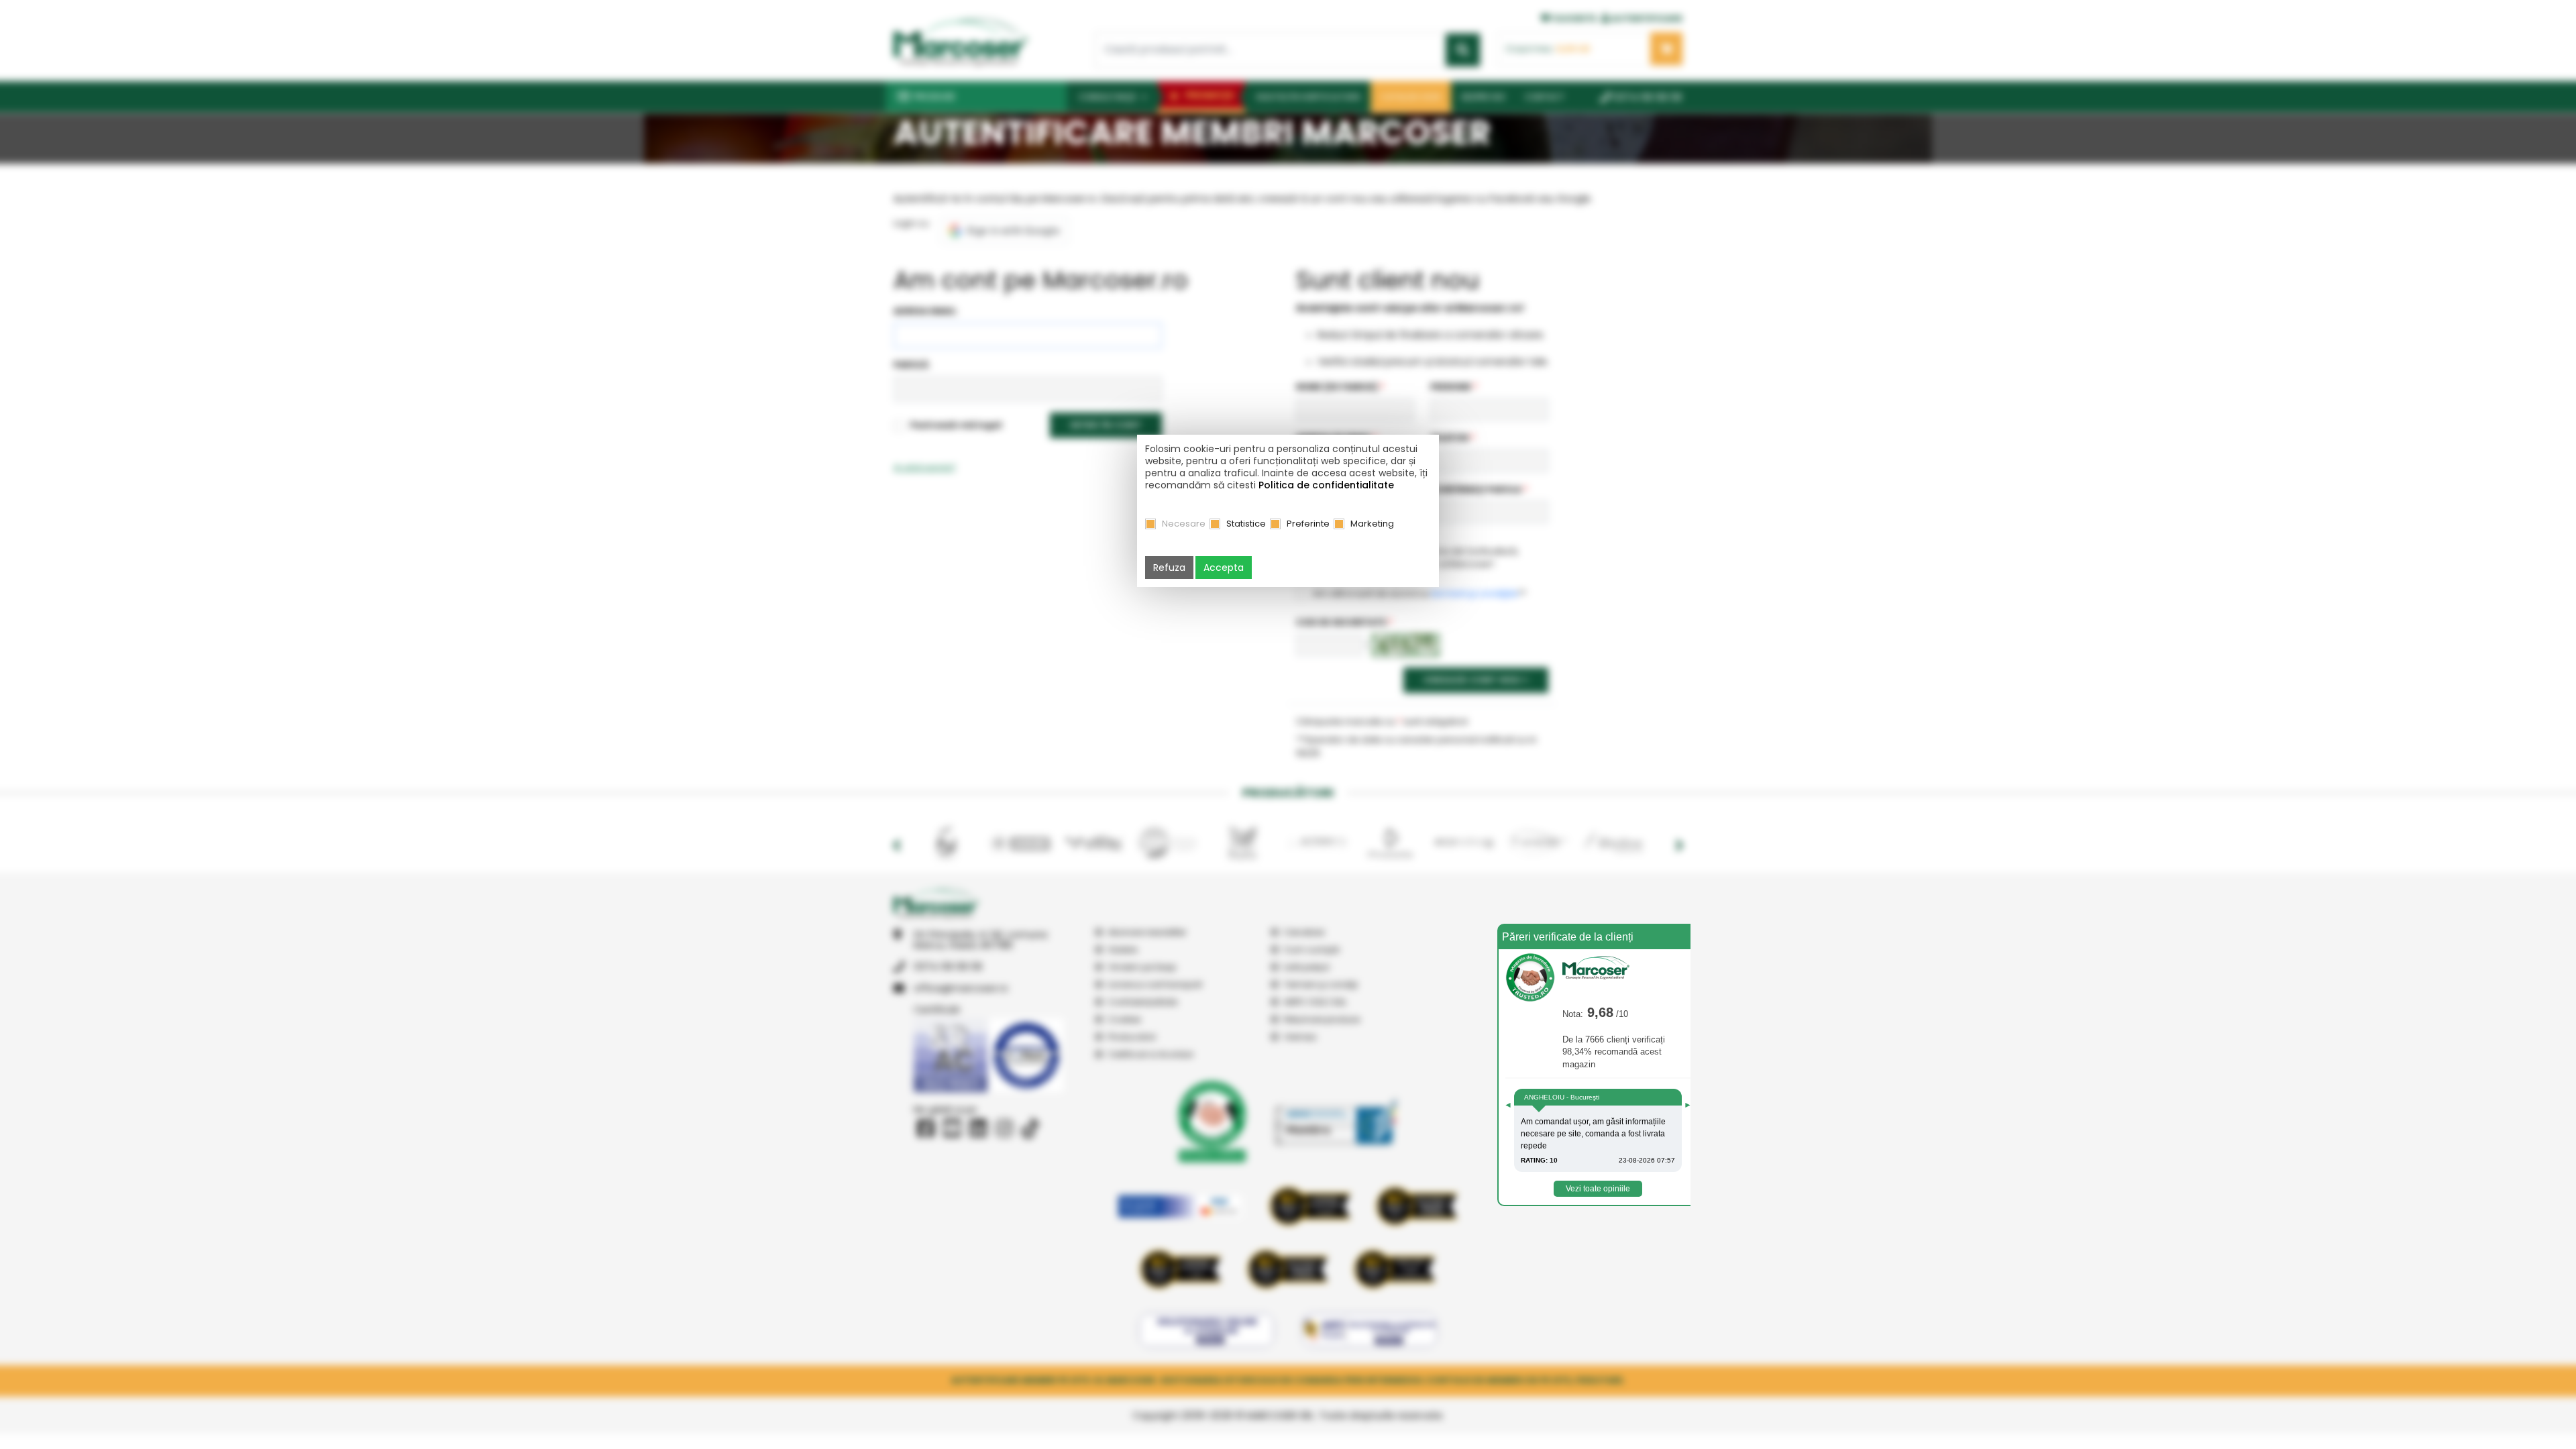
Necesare (1184, 524)
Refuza (1169, 568)
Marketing (1372, 524)
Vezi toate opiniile (1598, 1189)
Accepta (1224, 568)
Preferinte (1308, 524)
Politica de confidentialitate (1326, 485)
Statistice (1246, 524)
